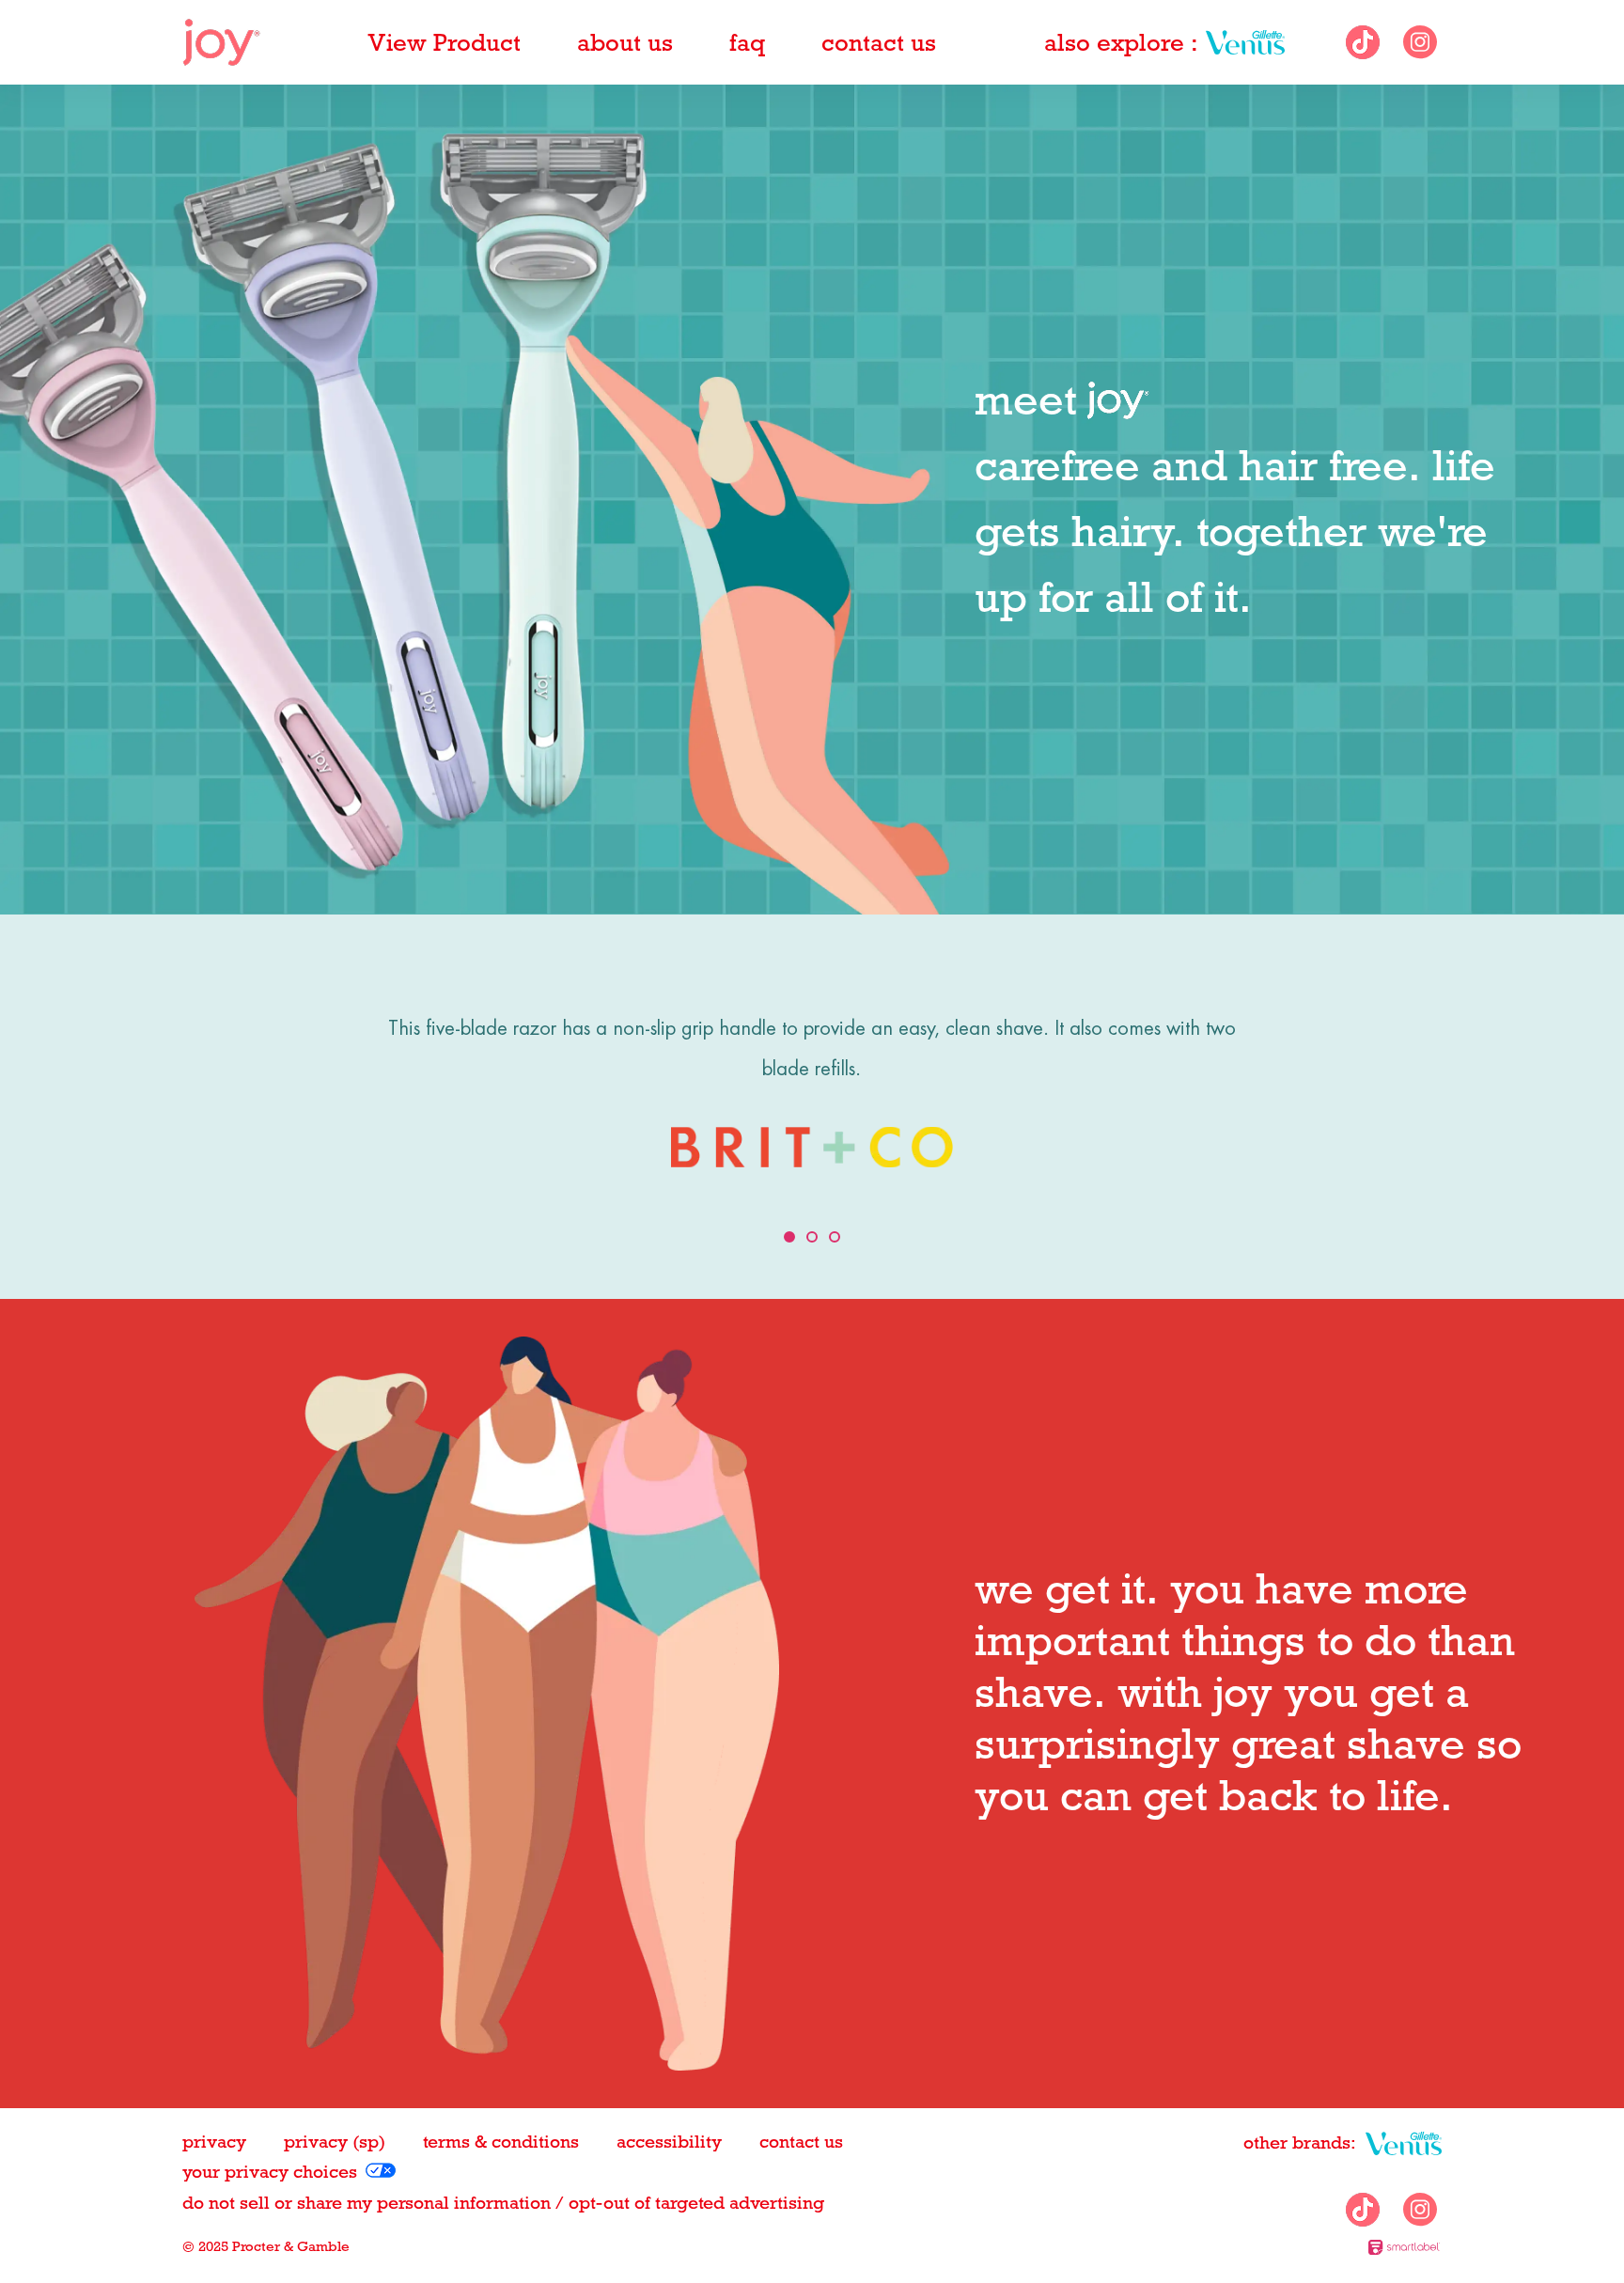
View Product (444, 42)
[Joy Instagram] (1420, 42)
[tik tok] (1363, 42)
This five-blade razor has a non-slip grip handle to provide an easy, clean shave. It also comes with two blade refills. (812, 1048)
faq (747, 42)
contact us (879, 42)
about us (625, 42)
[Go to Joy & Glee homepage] (221, 42)
